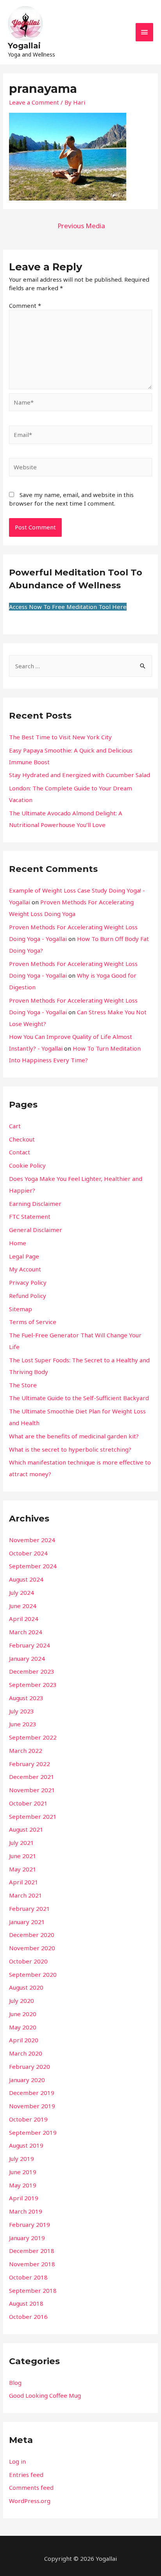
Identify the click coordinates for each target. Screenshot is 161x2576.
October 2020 (28, 1961)
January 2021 (27, 1922)
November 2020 (32, 1948)
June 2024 (23, 1606)
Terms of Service (33, 1322)
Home (18, 1243)
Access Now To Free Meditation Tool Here (68, 607)
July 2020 (21, 2001)
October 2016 (28, 2317)
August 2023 (26, 1698)
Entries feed (26, 2475)
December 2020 (32, 1935)
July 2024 (21, 1592)
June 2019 (23, 2172)
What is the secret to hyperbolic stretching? (70, 1449)
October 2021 (28, 1803)
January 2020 (27, 2080)
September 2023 (33, 1685)
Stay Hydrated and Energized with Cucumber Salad (80, 775)
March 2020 (26, 2053)
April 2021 (24, 1882)
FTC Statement (30, 1216)
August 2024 (26, 1579)
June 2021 (23, 1856)
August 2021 (26, 1829)
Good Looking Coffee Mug (45, 2395)
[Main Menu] (145, 32)
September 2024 (33, 1566)
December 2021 (32, 1777)
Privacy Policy (28, 1282)
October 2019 (28, 2119)
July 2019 (21, 2159)
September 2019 (33, 2132)
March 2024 (26, 1632)
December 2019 (32, 2093)
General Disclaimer (36, 1230)
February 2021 (30, 1908)
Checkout (22, 1139)
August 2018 (26, 2303)
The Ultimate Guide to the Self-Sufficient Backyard (79, 1398)
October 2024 (28, 1553)
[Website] (80, 468)
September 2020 (33, 1974)
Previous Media (81, 226)
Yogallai (24, 46)
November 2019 (32, 2106)
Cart (15, 1126)
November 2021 (32, 1790)
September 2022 (33, 1737)
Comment (25, 305)
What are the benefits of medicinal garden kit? (74, 1436)
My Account (25, 1269)
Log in (17, 2461)
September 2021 (33, 1816)
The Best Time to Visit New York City (60, 737)
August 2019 (26, 2145)
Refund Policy (28, 1296)
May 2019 (23, 2185)
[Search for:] (80, 666)
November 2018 (32, 2264)
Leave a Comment (34, 102)
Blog (15, 2382)
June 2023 (23, 1724)
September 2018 (33, 2290)
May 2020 (23, 2027)
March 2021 (26, 1895)
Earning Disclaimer (35, 1204)
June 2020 (23, 2014)
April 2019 (24, 2198)
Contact (20, 1152)
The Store (23, 1385)
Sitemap (21, 1309)
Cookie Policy (27, 1165)
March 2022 (26, 1750)
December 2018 (32, 2251)
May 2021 (23, 1869)
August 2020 (26, 1987)
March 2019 (26, 2211)
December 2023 (32, 1671)
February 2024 (30, 1645)
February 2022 (30, 1764)
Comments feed (31, 2487)
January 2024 (27, 1658)
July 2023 (21, 1711)
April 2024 (24, 1619)
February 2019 (30, 2224)
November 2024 (32, 1540)
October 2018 (28, 2277)
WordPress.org (30, 2501)
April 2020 (24, 2040)
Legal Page (24, 1256)
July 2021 (21, 1843)
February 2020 (30, 2066)
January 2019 (27, 2238)
